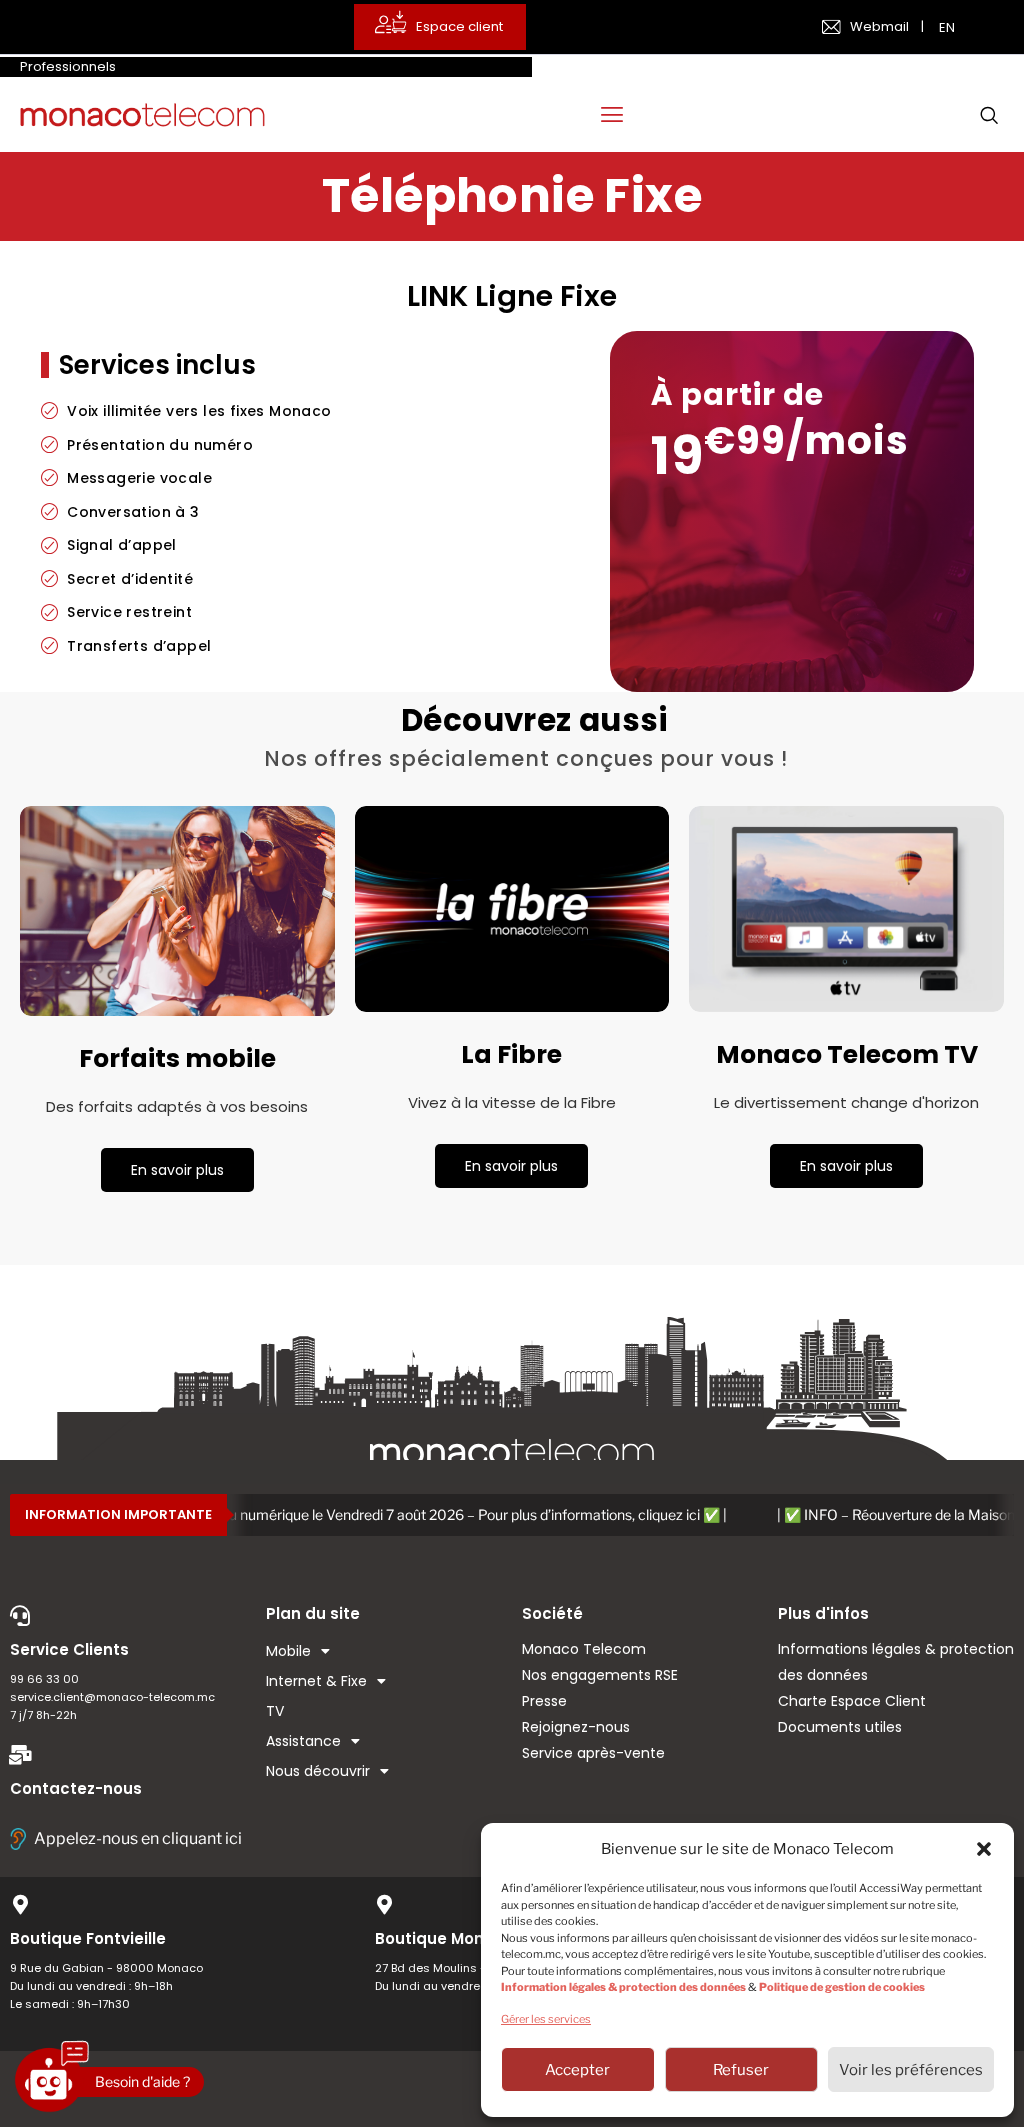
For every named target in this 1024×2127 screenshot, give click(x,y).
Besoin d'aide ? (142, 2081)
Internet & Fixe (316, 1681)
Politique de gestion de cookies (842, 1987)
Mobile (288, 1651)
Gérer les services (546, 2019)
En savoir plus (177, 1170)
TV (275, 1711)
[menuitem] (949, 27)
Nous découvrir (318, 1771)
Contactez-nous (76, 1788)
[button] (984, 1849)
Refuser (741, 2070)
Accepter (577, 2070)
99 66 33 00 (44, 1679)
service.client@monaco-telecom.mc (112, 1697)
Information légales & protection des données (623, 1987)
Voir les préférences (911, 2070)
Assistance (303, 1741)
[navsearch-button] (989, 115)
